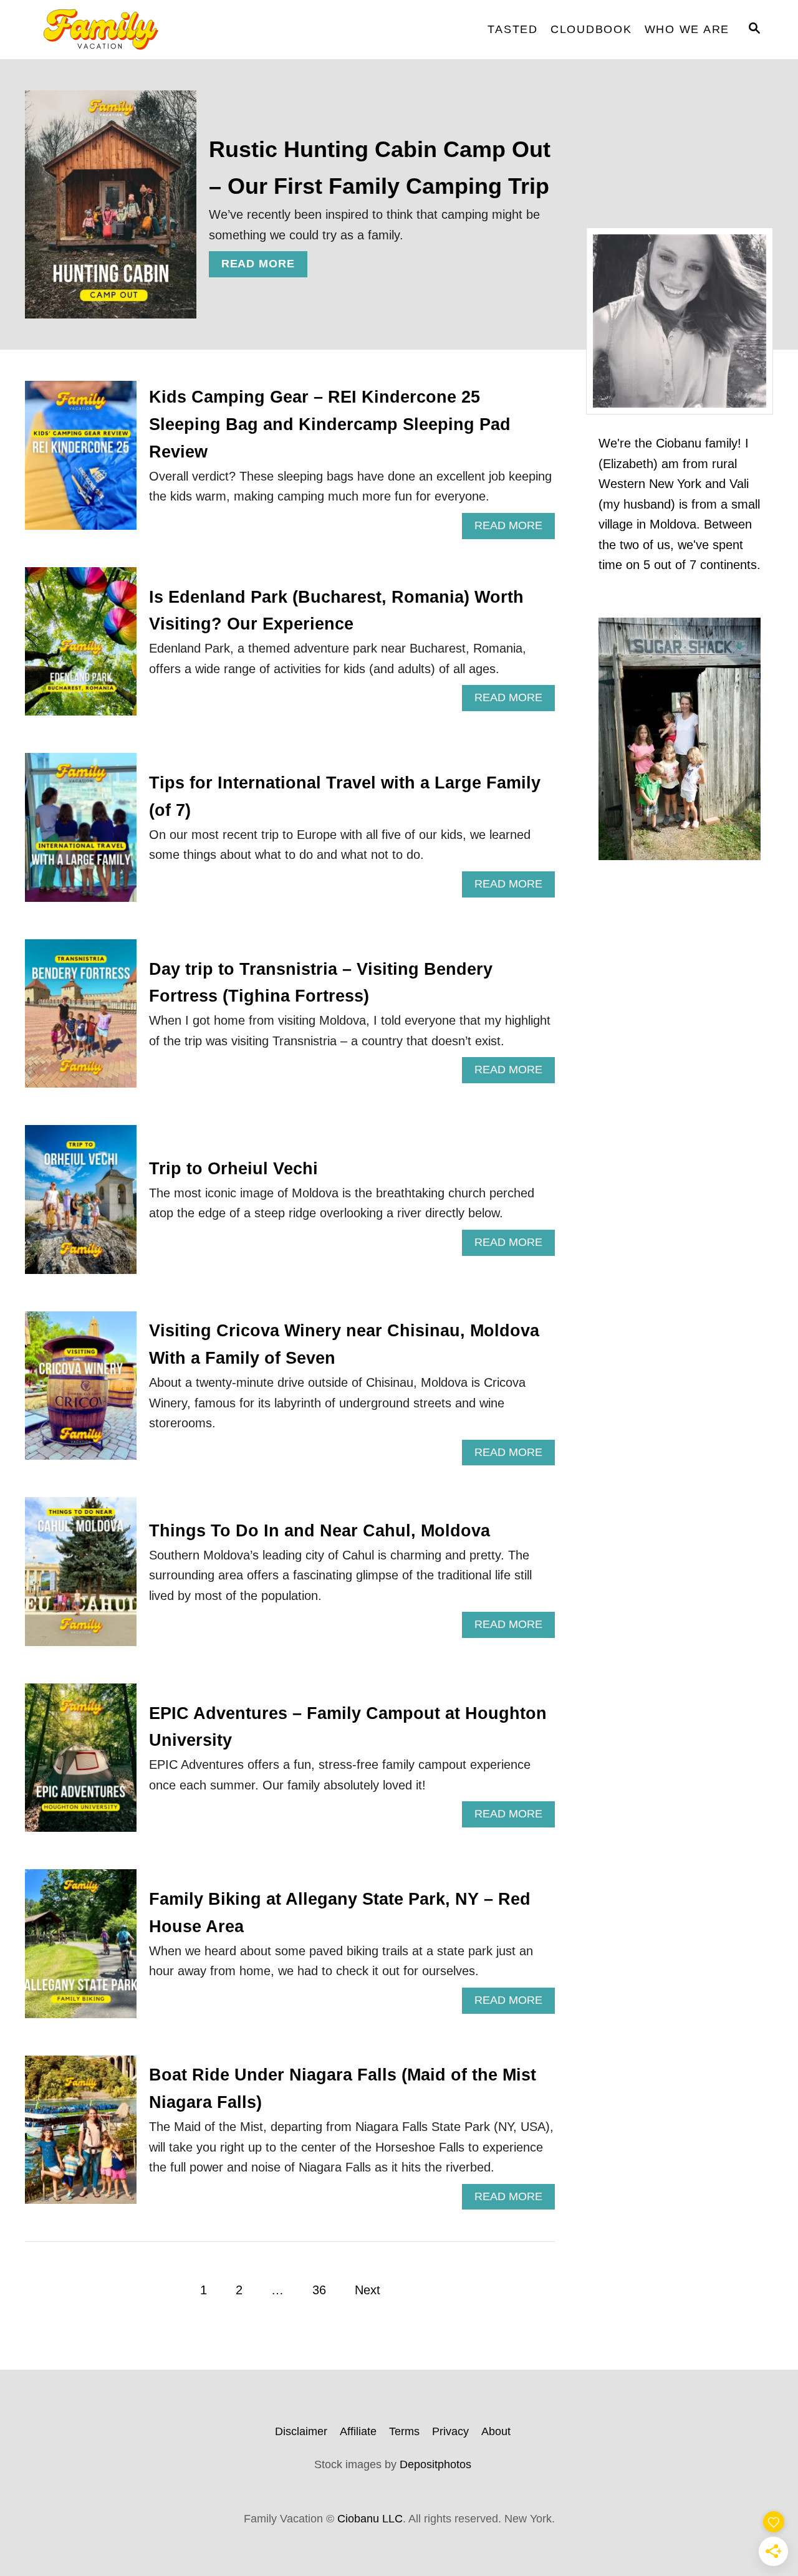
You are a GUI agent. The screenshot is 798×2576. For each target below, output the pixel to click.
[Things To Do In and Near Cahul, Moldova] (81, 1578)
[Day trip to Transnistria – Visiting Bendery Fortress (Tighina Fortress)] (81, 1020)
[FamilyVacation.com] (137, 30)
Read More (263, 267)
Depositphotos (435, 2464)
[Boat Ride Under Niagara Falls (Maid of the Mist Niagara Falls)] (81, 2136)
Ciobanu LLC (370, 2519)
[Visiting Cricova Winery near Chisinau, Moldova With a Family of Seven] (81, 1392)
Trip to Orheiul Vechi (233, 1169)
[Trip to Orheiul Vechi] (81, 1206)
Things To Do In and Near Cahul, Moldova (320, 1531)
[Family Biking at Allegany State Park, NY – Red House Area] (81, 1950)
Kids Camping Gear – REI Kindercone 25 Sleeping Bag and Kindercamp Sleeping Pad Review (330, 424)
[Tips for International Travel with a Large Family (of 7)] (81, 834)
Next (368, 2290)
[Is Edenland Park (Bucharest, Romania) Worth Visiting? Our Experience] (81, 648)
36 (319, 2290)
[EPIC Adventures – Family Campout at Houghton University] (81, 1764)
